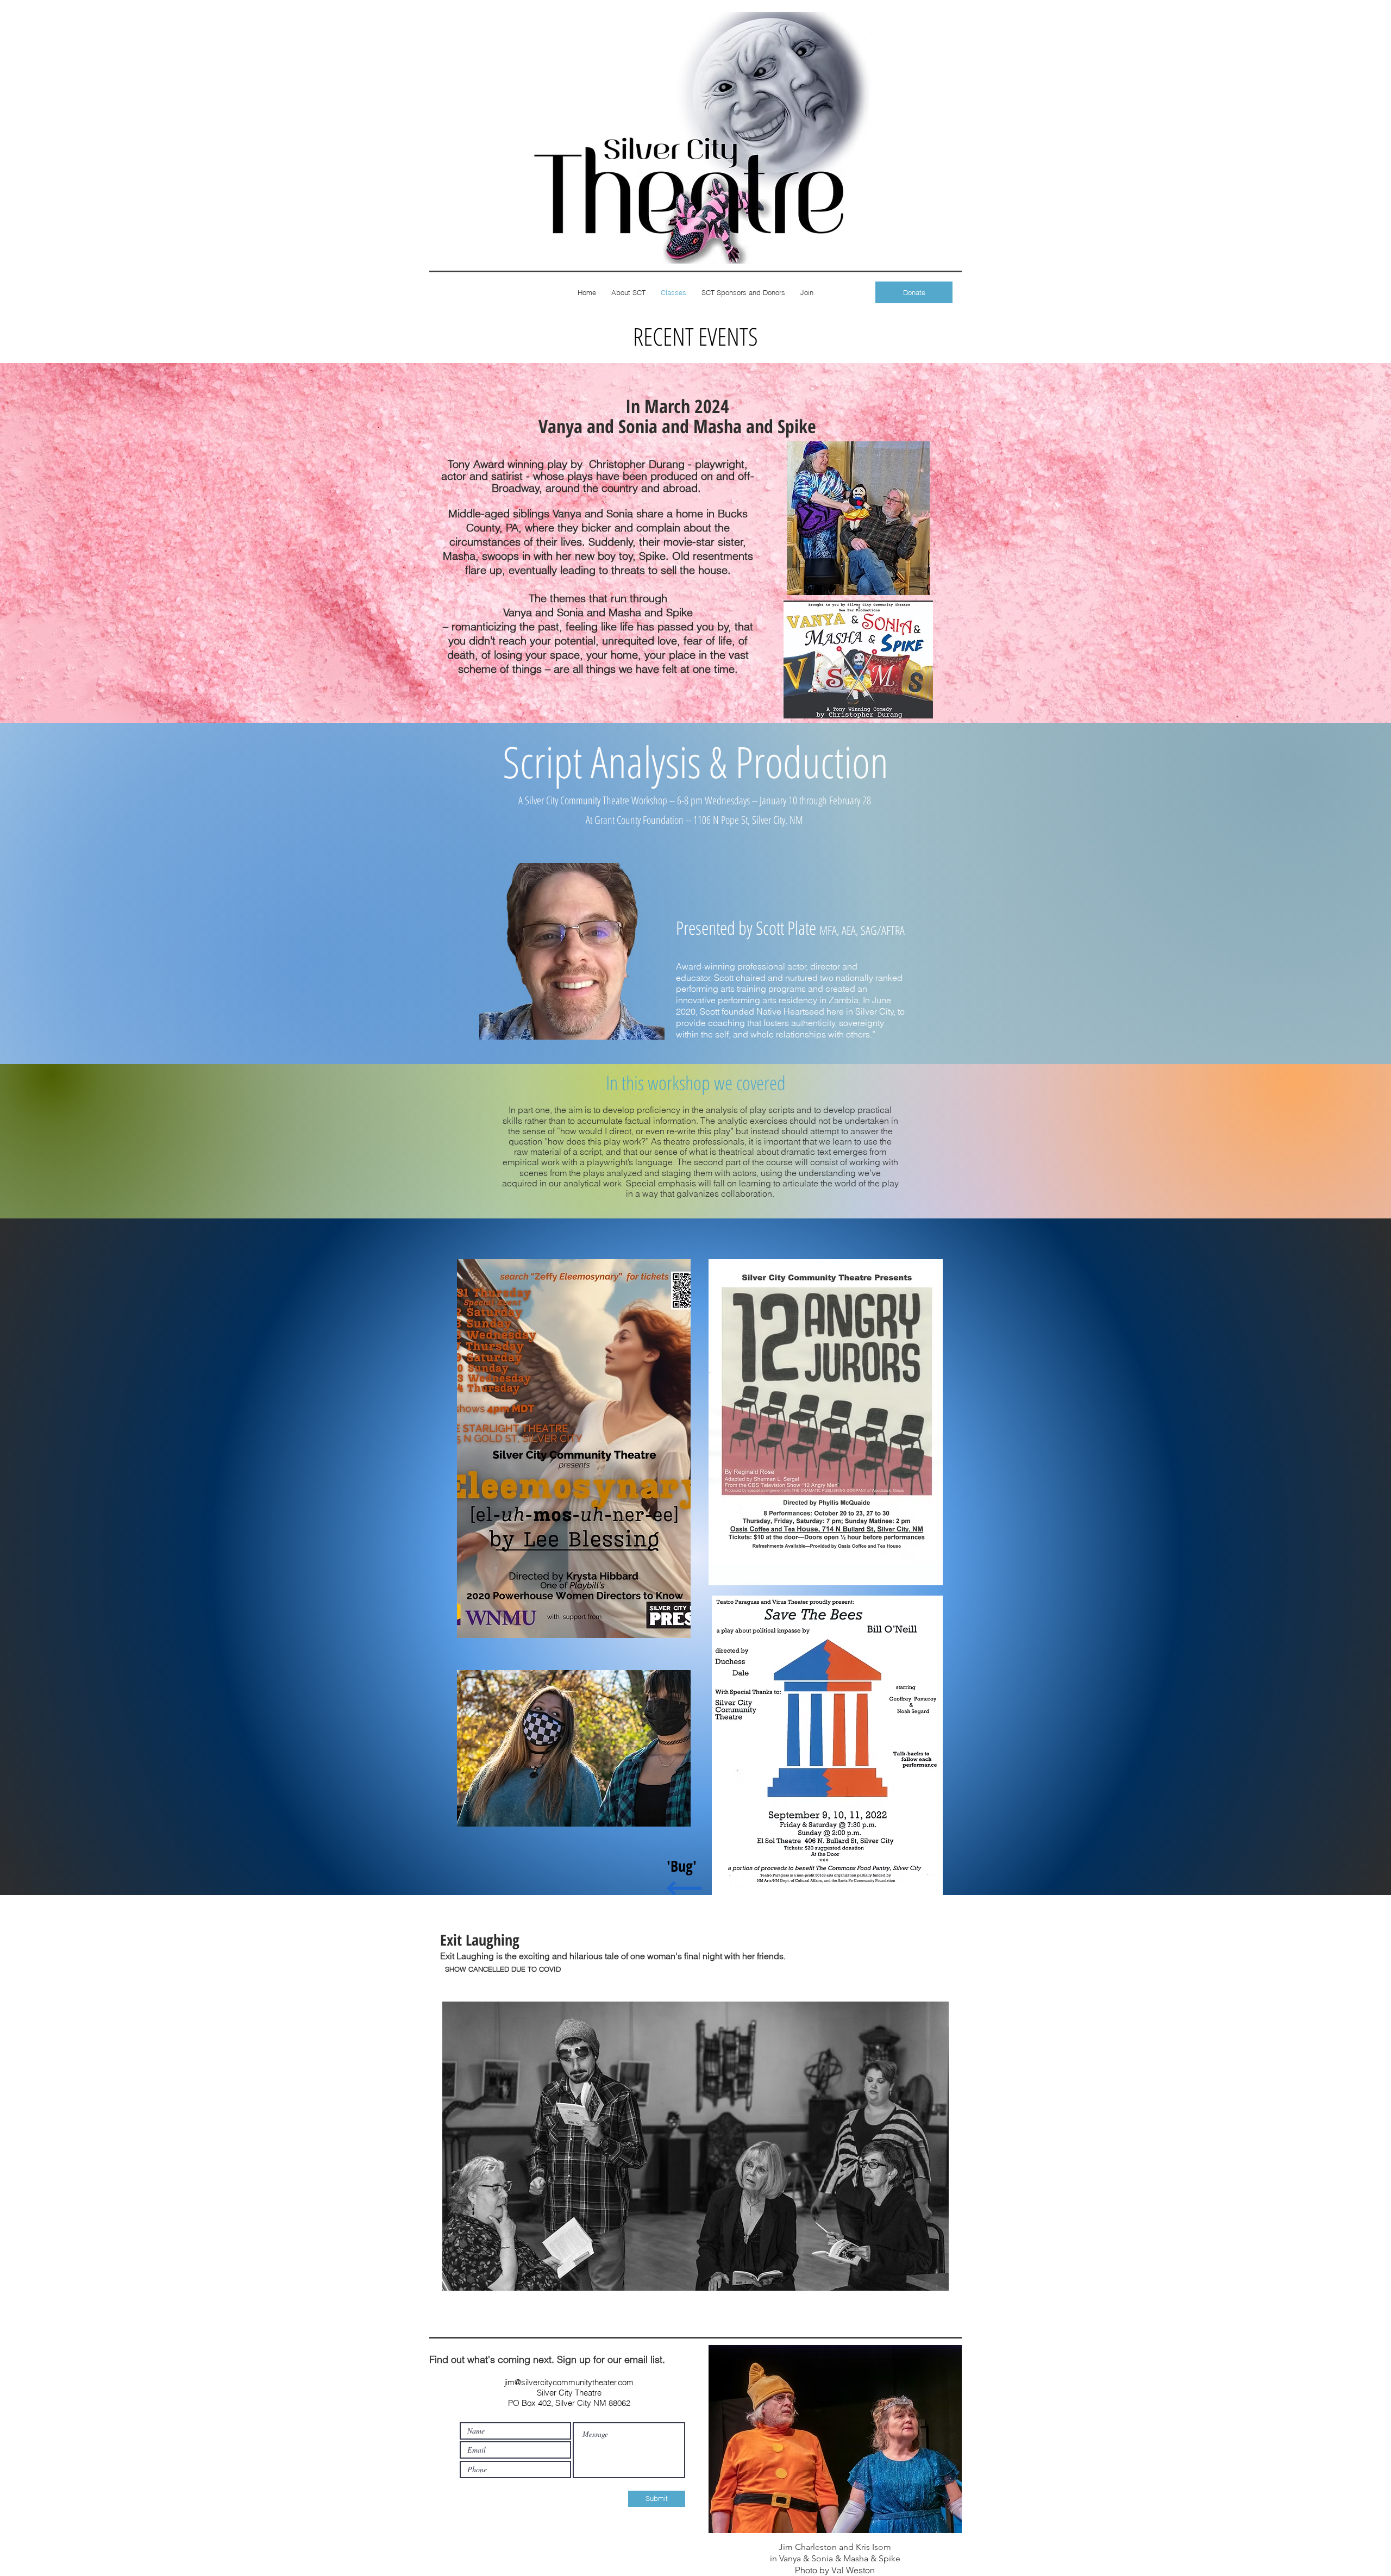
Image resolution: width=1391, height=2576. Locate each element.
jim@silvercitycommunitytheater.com (569, 2382)
